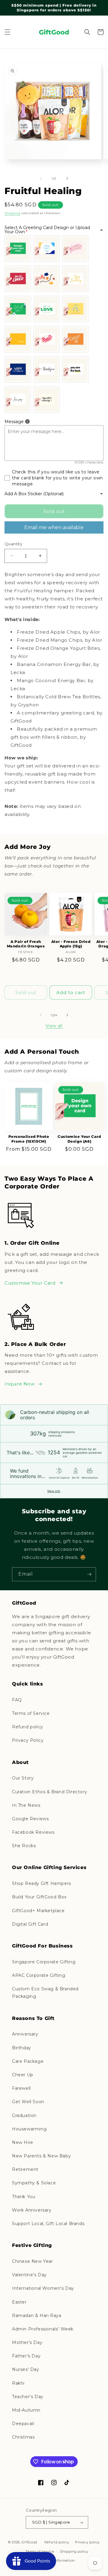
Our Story (23, 1778)
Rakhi (18, 2383)
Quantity (13, 544)
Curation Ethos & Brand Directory (49, 1792)
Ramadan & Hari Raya (37, 2315)
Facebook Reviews (33, 1832)
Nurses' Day (26, 2369)
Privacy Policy (28, 1740)
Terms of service (40, 2551)
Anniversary (25, 2034)
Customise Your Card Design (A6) (79, 1139)
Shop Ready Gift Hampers (42, 1883)
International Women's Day (43, 2288)
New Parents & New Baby (41, 2156)
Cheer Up (23, 2075)
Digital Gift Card (30, 1924)
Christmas (23, 2437)
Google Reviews (30, 1819)
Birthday (22, 2048)
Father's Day (26, 2356)
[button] (7, 32)
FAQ (17, 1700)
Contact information (57, 2560)
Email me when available (54, 527)
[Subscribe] (89, 1574)
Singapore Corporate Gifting (44, 1962)
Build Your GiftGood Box (39, 1897)
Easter (19, 2302)
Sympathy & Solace (34, 2183)
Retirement (25, 2169)
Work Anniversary (32, 2210)
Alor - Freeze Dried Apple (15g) (71, 944)
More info (54, 1491)
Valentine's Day (29, 2275)
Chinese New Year (33, 2261)
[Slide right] (67, 178)
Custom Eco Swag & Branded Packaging (45, 1993)
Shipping (12, 213)
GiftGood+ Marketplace (38, 1911)
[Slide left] (41, 178)
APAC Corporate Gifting (39, 1975)
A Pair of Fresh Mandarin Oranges (26, 944)
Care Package (28, 2061)
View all (54, 1026)
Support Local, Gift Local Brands (48, 2224)
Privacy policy (87, 2542)
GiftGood (29, 2542)
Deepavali (23, 2424)
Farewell (21, 2088)
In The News (26, 1805)
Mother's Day (27, 2342)
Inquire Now (20, 1384)
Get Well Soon (28, 2102)
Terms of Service (31, 1713)
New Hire (23, 2142)
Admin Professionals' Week (43, 2329)
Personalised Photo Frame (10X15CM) (29, 1139)
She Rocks (24, 1846)
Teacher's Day (28, 2397)
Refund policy (28, 1727)
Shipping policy (74, 2551)
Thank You (24, 2197)
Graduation (24, 2115)
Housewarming (29, 2129)
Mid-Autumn (26, 2410)
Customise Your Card (30, 1283)
